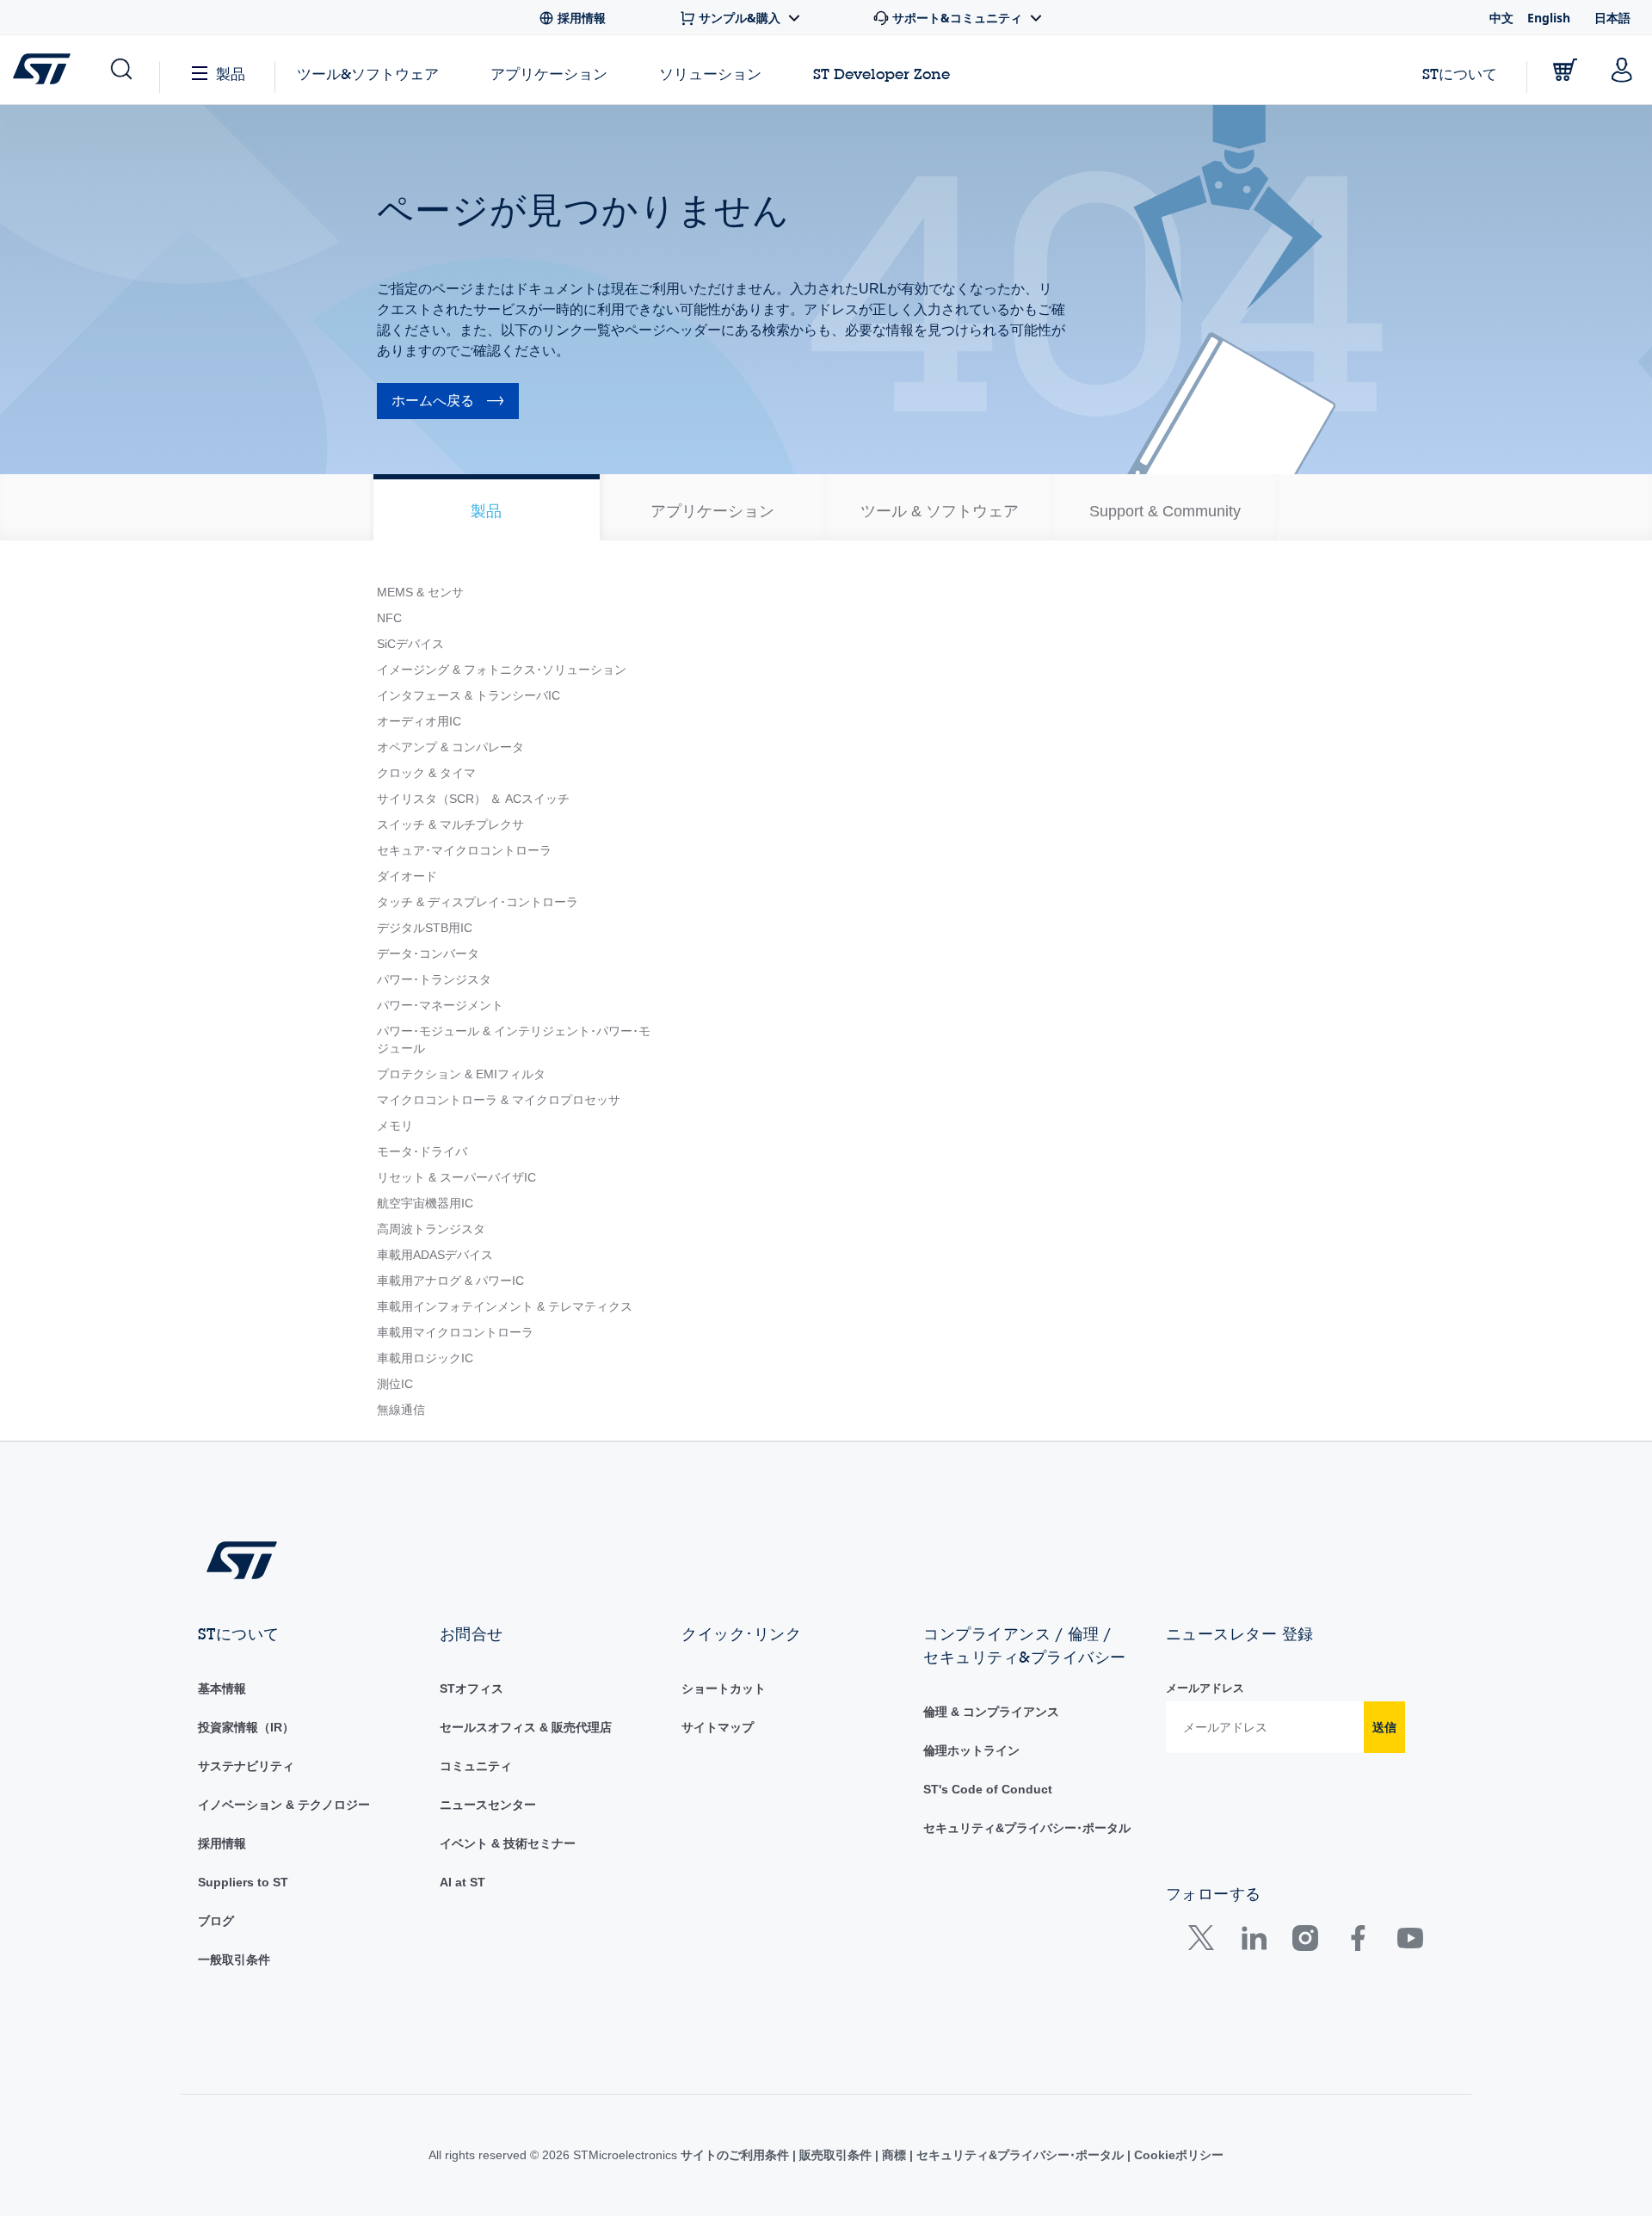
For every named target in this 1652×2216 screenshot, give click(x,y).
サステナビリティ (246, 1766)
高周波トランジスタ (431, 1229)
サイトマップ (718, 1727)
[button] (120, 70)
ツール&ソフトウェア (368, 74)
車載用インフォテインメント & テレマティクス (505, 1306)
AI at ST (462, 1882)
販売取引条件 (835, 2155)
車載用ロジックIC (425, 1358)
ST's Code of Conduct (988, 1789)
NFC (389, 618)
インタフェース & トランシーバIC (468, 695)
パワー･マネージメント (440, 1005)
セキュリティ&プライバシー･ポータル (1027, 1828)
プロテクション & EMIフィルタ (461, 1074)
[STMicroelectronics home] (45, 69)
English (1549, 18)
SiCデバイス (410, 644)
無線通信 (401, 1410)
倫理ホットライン (971, 1750)
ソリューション (710, 74)
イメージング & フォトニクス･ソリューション (502, 670)
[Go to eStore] (1565, 70)
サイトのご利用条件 (737, 2155)
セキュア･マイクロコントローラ (464, 850)
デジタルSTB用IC (425, 928)
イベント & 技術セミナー (508, 1843)
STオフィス (472, 1688)
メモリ (395, 1126)
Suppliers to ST (243, 1882)
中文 (1501, 18)
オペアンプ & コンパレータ (450, 747)
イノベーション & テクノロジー (284, 1805)
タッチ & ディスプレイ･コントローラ (478, 902)
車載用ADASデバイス (435, 1255)
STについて (1460, 74)
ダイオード (407, 876)
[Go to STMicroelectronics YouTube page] (1410, 1942)
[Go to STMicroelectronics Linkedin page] (1253, 1942)
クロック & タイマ (426, 773)
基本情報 (222, 1688)
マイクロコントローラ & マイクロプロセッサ (499, 1100)
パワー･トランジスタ (434, 979)
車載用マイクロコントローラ (455, 1332)
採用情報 (222, 1843)
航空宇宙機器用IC (425, 1203)
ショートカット (724, 1688)
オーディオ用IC (419, 721)
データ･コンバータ (428, 954)
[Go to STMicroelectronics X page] (1205, 1942)
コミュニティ (476, 1766)
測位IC (395, 1384)
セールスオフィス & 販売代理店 (526, 1727)
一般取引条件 (234, 1960)
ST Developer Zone (881, 74)
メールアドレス (1205, 1688)
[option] (487, 507)
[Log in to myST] (1622, 70)
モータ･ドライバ (422, 1151)
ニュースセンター (488, 1805)
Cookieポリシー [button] (1177, 2155)
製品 (231, 74)
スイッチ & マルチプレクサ (450, 824)
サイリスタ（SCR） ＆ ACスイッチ (473, 799)
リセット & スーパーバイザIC (456, 1177)
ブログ (216, 1921)
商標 (894, 2155)
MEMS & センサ (420, 592)
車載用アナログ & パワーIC (450, 1281)
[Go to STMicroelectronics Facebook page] (1357, 1942)
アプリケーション (549, 74)
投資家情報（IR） (246, 1727)
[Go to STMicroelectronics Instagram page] (1305, 1942)
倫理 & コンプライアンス (991, 1712)
